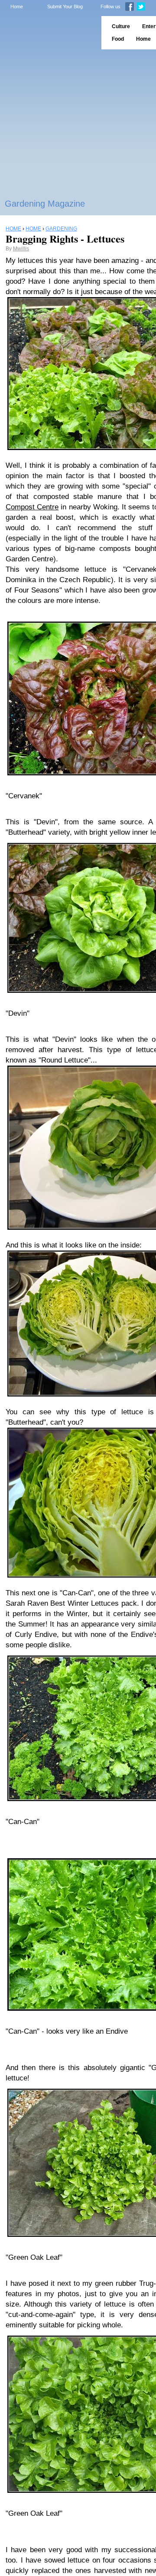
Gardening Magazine (45, 204)
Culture (121, 26)
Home (17, 6)
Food (118, 39)
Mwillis (21, 249)
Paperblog (48, 33)
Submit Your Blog (65, 6)
